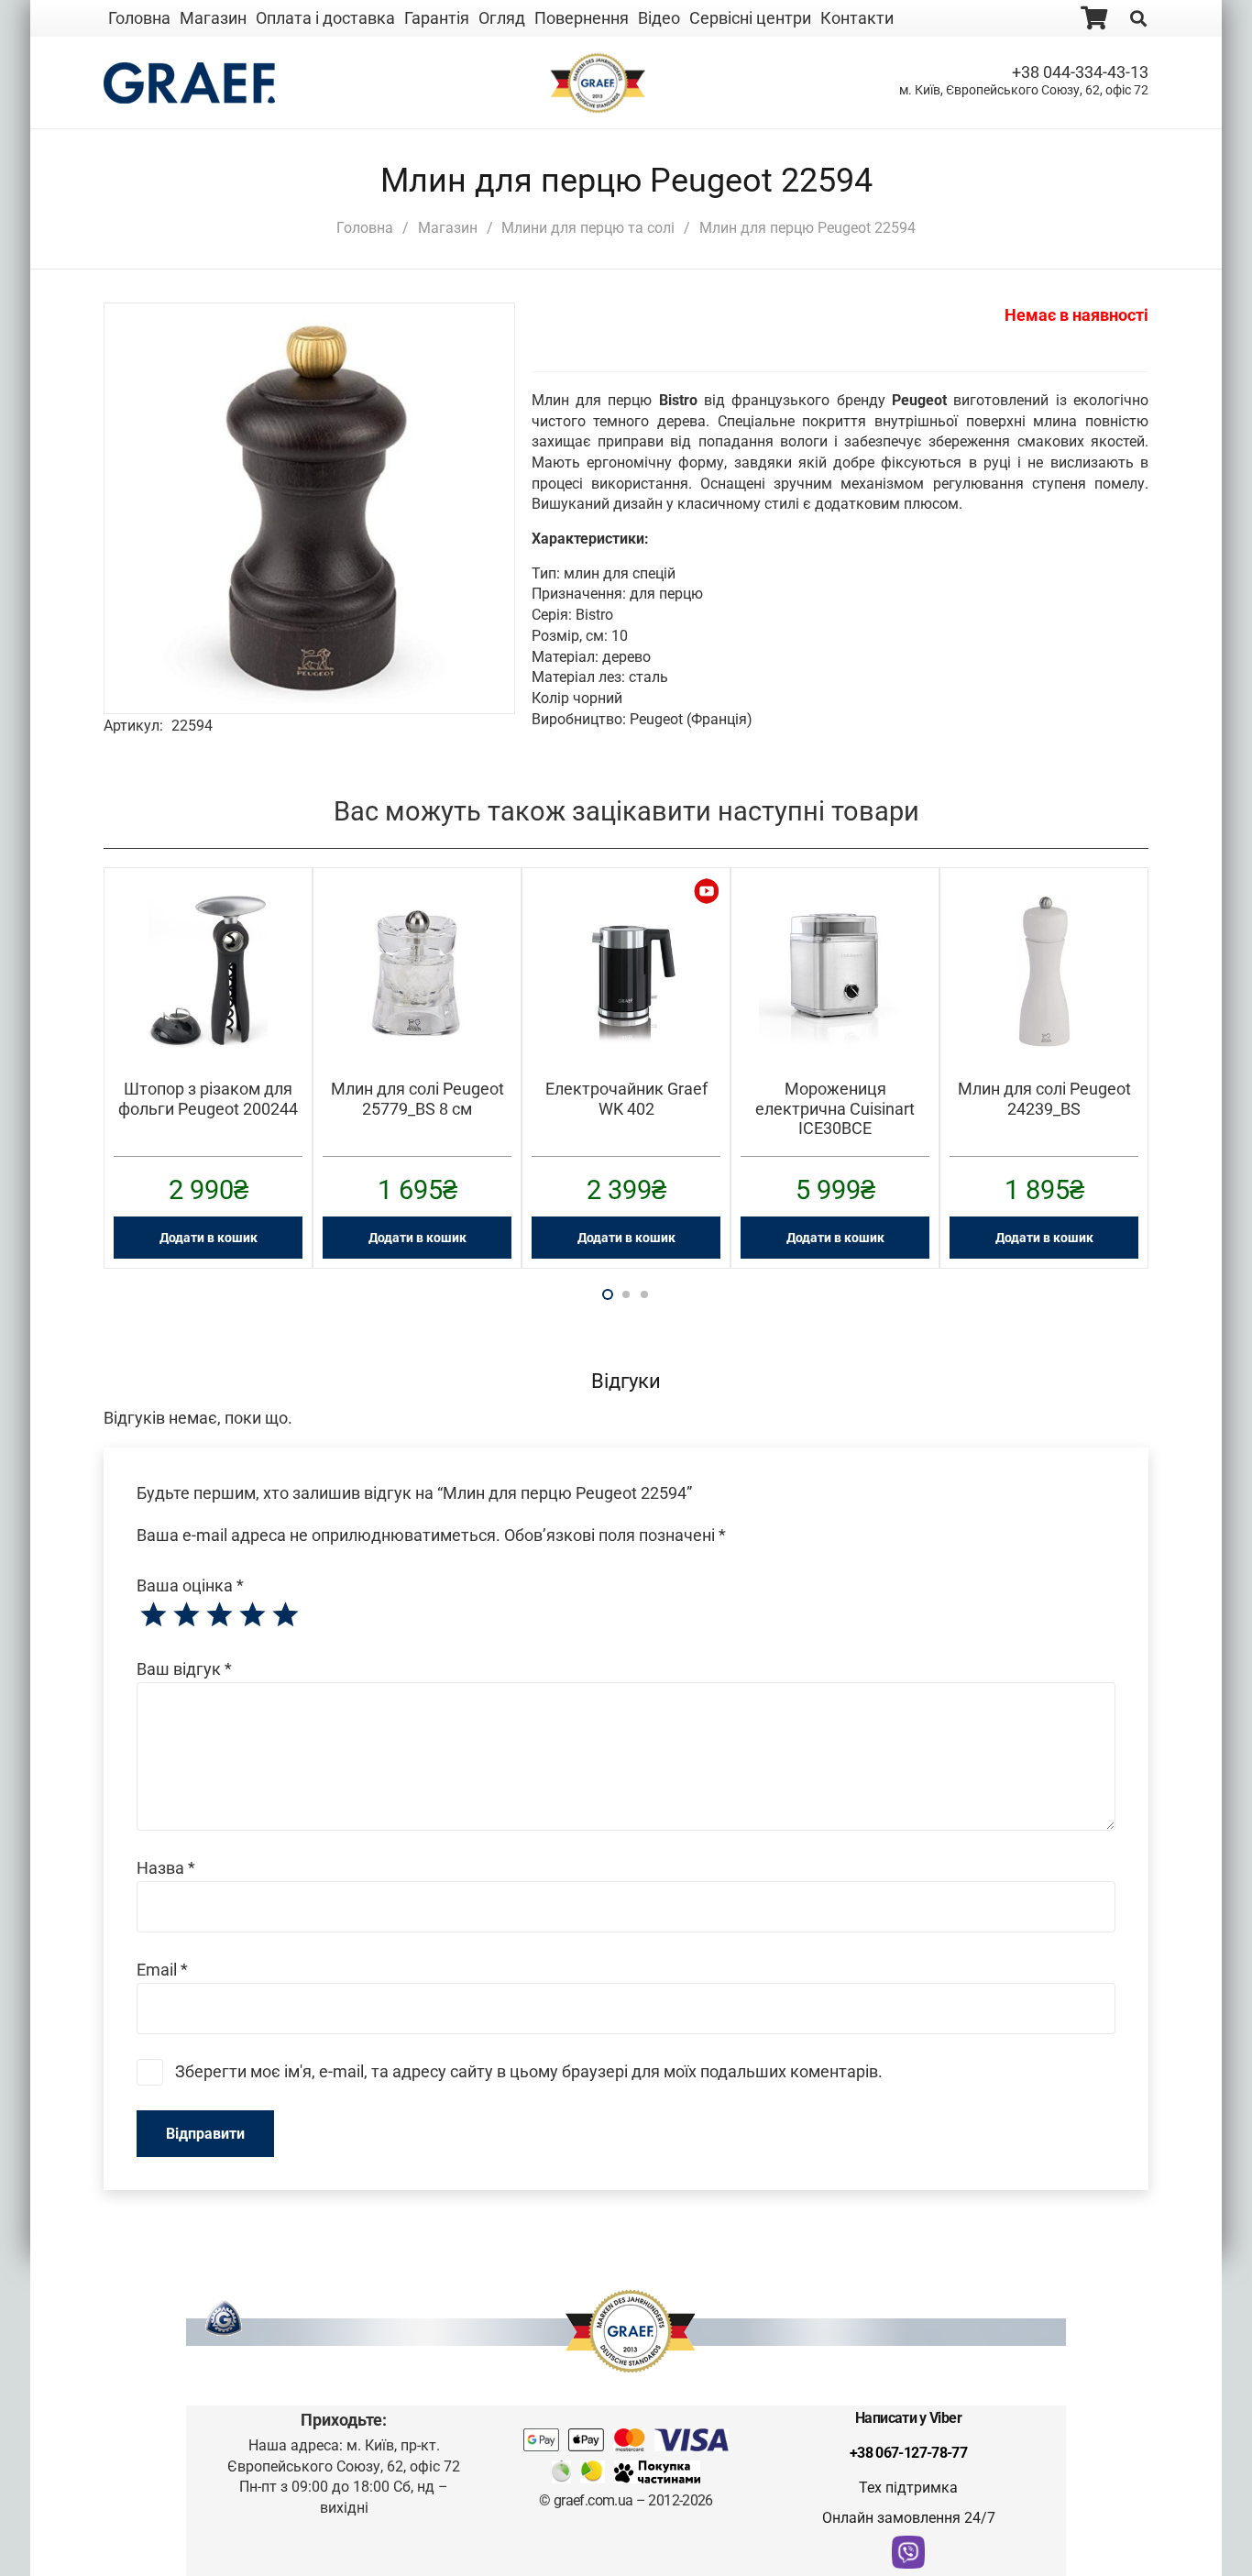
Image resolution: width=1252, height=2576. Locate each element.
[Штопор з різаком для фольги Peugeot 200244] (208, 908)
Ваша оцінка (190, 1585)
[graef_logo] (189, 83)
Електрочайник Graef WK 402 (626, 1099)
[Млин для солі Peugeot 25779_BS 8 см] (417, 908)
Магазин (448, 228)
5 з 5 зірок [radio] (285, 1615)
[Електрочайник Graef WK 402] (626, 908)
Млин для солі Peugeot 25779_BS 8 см (417, 1099)
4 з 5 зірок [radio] (252, 1615)
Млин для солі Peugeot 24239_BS (1044, 1099)
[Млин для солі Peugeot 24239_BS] (1044, 908)
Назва (166, 1868)
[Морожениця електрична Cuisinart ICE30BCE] (835, 908)
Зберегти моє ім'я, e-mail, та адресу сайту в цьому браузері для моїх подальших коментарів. (529, 2071)
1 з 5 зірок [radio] (153, 1615)
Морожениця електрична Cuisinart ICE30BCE (835, 1108)
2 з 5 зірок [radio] (186, 1615)
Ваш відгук (184, 1669)
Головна (365, 228)
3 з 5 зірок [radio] (219, 1615)
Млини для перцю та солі (588, 228)
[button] (472, 346)
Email (162, 1970)
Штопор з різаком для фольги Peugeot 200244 (208, 1099)
